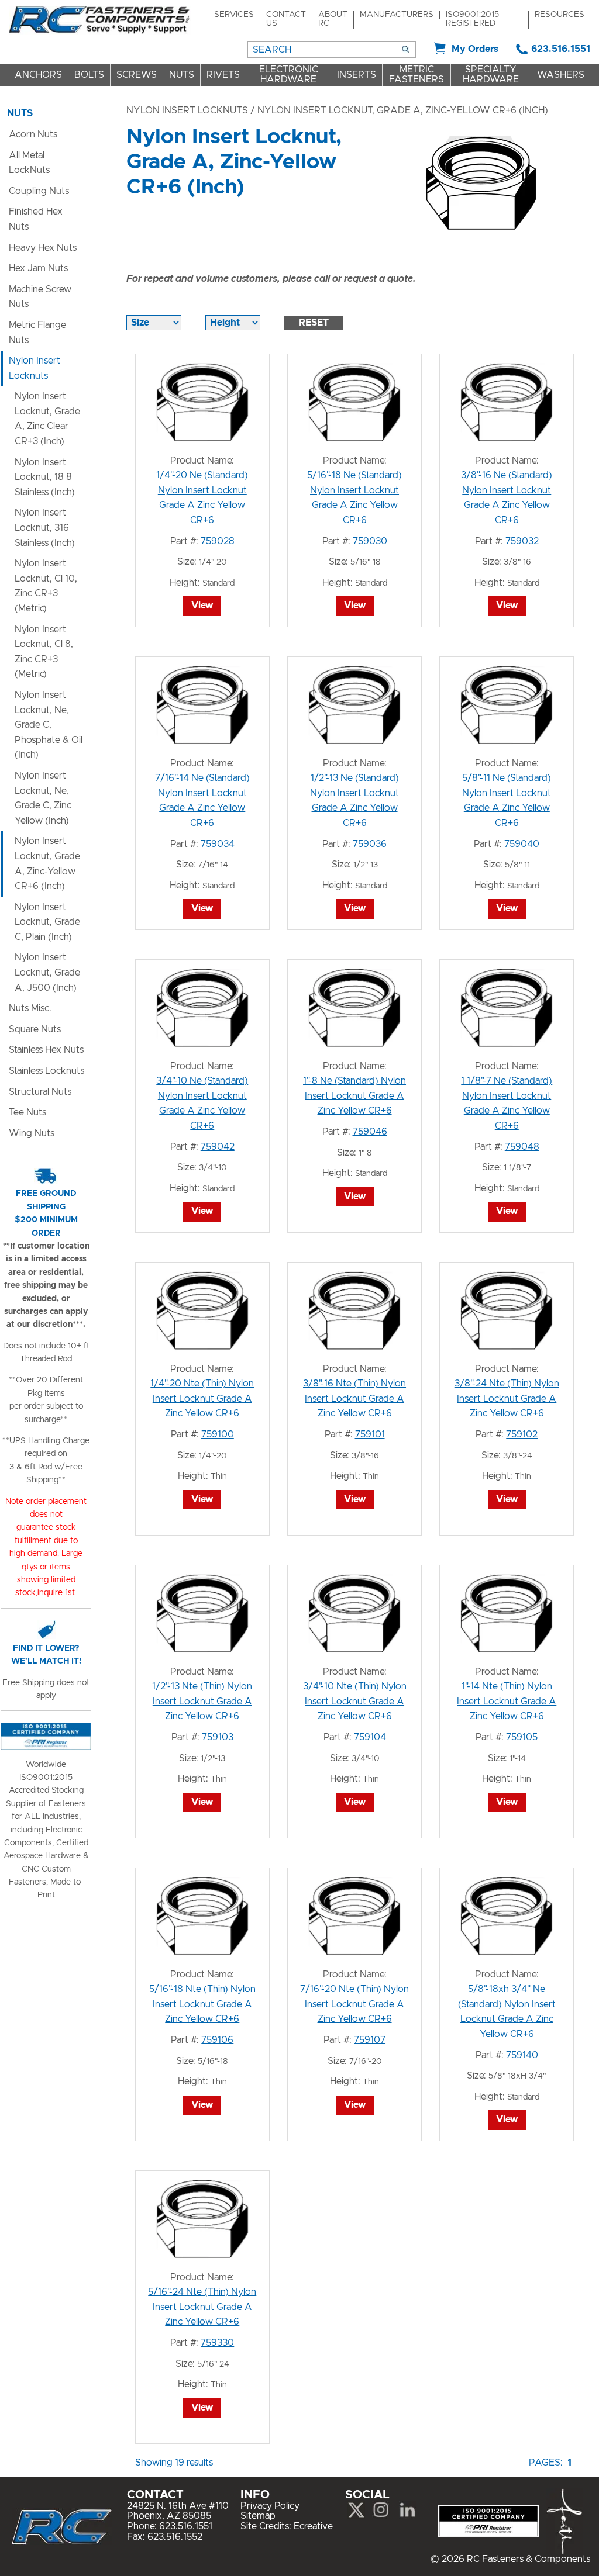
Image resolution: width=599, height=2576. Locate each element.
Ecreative (313, 2526)
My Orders (475, 49)
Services (234, 15)
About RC (333, 19)
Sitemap (258, 2516)
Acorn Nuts (33, 134)
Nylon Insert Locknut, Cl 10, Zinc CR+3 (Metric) (46, 586)
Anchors (38, 75)
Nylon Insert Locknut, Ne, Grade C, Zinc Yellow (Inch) (43, 798)
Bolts (89, 75)
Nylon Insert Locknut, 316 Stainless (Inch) (45, 528)
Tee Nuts (27, 1112)
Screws (137, 75)
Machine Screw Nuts (40, 297)
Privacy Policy (270, 2506)
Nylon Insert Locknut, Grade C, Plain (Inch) (47, 922)
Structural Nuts (40, 1092)
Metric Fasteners (416, 75)
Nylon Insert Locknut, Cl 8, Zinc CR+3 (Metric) (44, 652)
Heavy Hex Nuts (43, 248)
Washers (561, 75)
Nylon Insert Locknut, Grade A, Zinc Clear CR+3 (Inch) (47, 419)
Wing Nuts (32, 1133)
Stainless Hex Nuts (46, 1050)
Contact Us (286, 19)
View (202, 606)
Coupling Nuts (39, 191)
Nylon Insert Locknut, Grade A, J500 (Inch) (47, 972)
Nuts (182, 75)
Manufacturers (397, 15)
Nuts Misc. (30, 1008)
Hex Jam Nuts (38, 268)
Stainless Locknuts (47, 1071)
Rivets (223, 75)
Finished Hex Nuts (36, 219)
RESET (314, 323)
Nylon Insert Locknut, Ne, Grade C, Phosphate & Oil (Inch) (49, 725)
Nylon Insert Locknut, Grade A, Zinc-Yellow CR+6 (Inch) (47, 864)
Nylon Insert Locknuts (187, 110)
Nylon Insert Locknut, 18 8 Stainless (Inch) (45, 477)
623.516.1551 (561, 49)
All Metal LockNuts (29, 163)
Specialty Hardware (491, 75)
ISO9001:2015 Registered (472, 19)
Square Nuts (35, 1029)
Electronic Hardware (289, 75)
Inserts (357, 75)
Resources (560, 15)
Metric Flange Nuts (37, 333)
